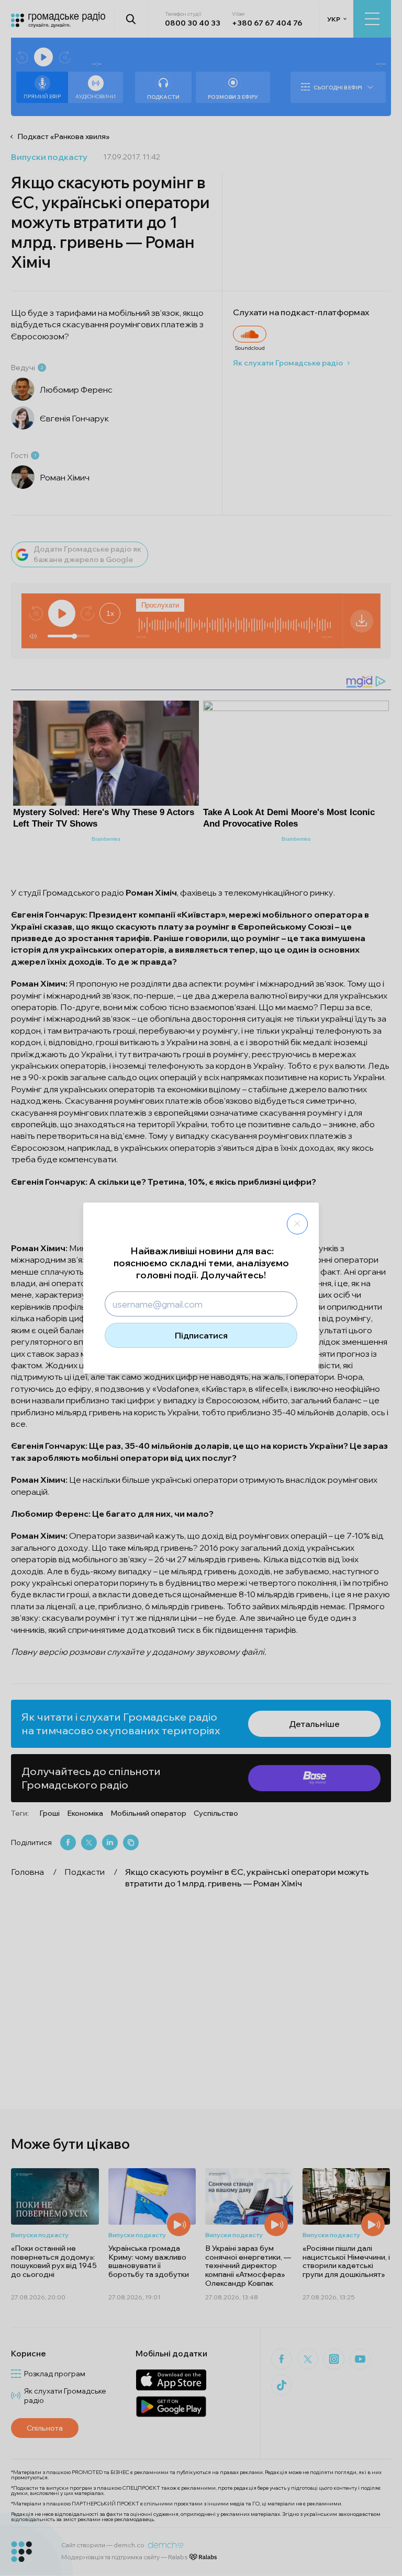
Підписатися (201, 1335)
